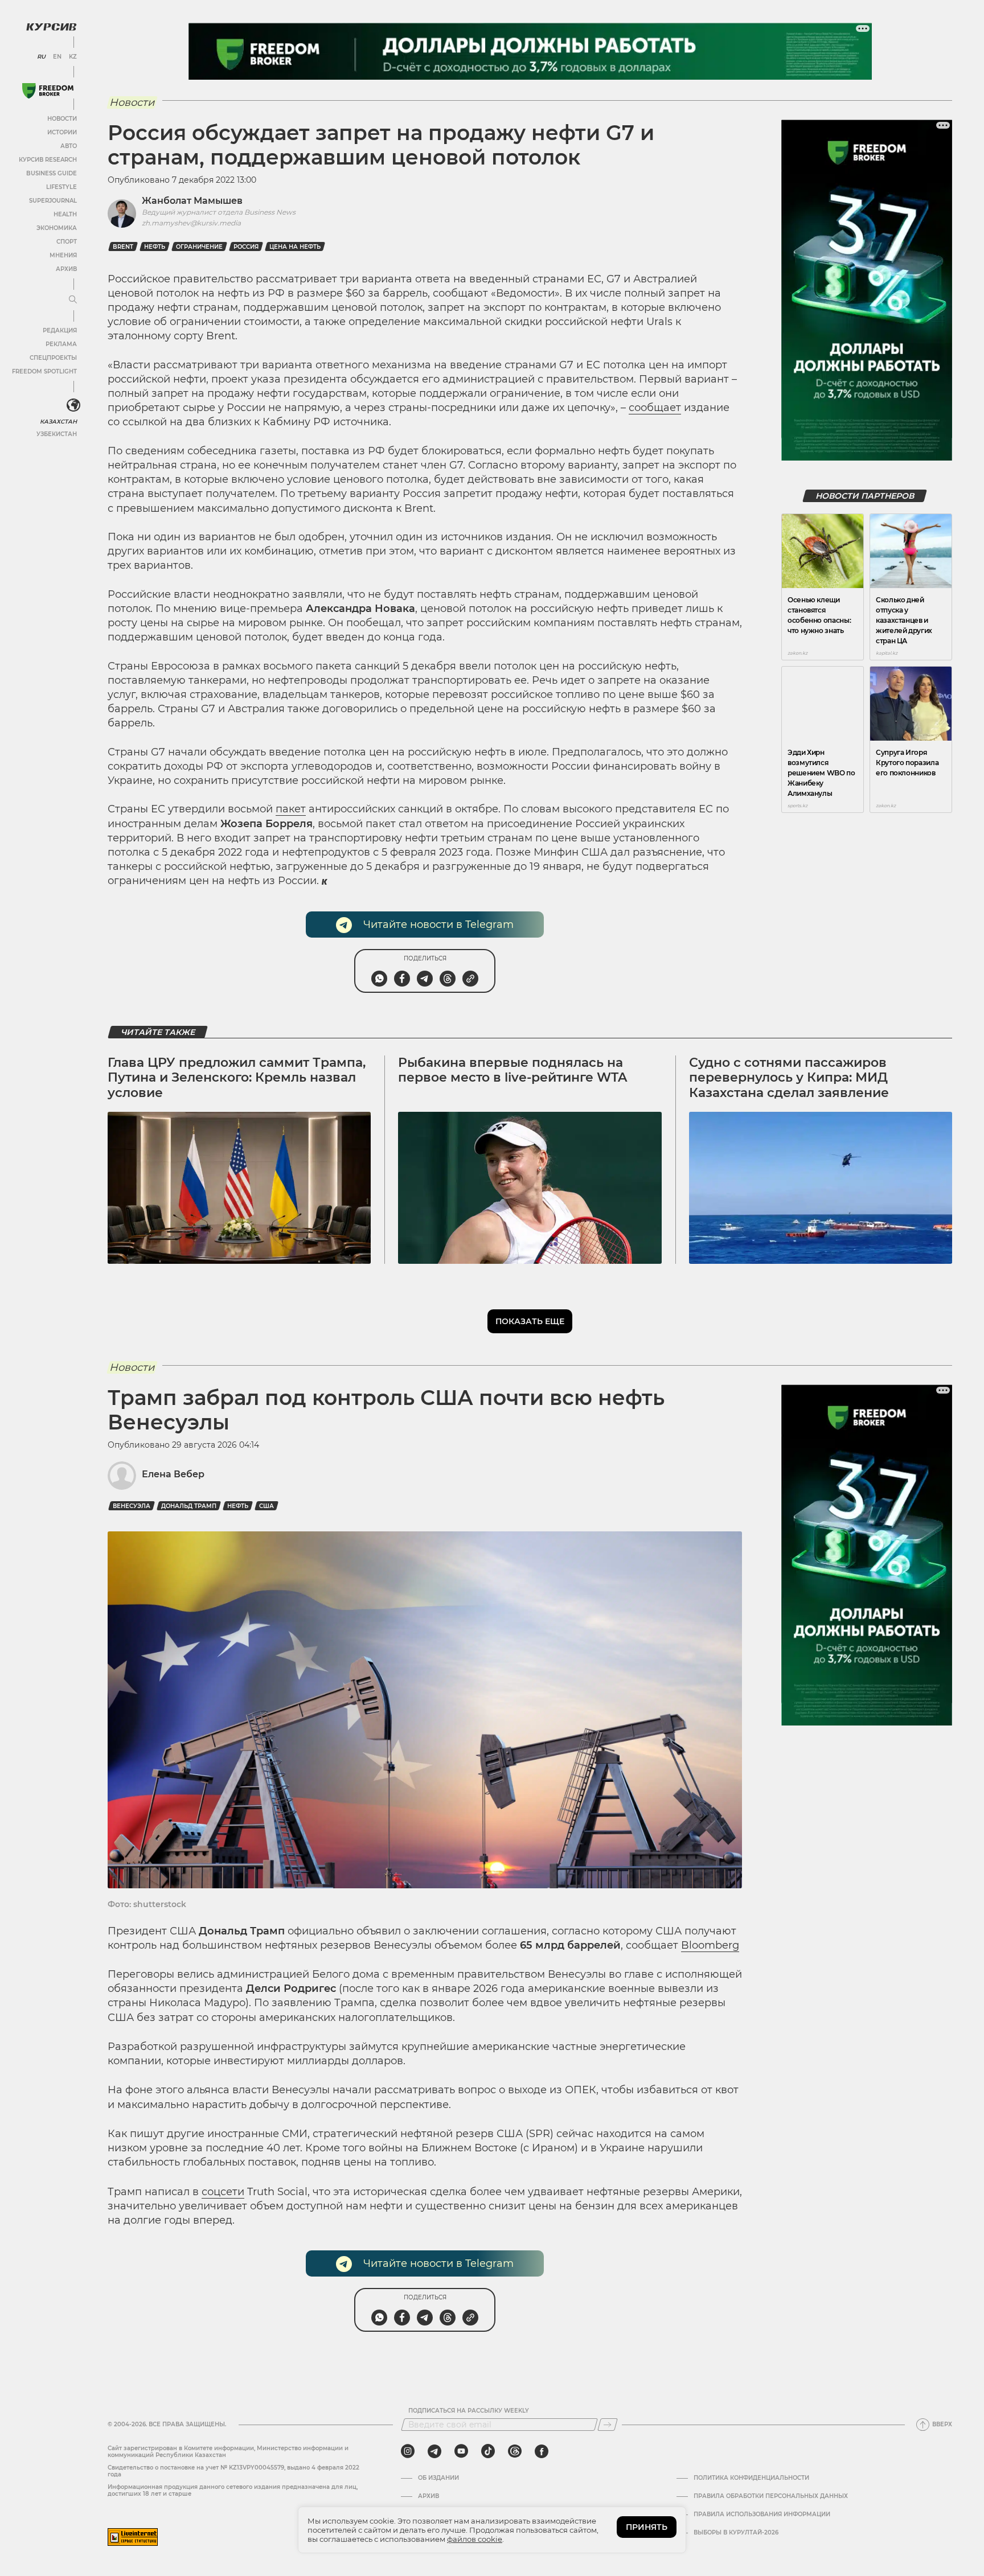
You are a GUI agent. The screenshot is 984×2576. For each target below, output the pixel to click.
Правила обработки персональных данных (771, 2496)
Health (65, 214)
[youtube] (461, 2451)
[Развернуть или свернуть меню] (73, 300)
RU (41, 57)
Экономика (57, 228)
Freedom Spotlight (44, 371)
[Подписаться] (608, 2425)
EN (57, 57)
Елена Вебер (173, 1474)
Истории (62, 132)
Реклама (61, 344)
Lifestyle (61, 187)
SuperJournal (53, 201)
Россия (246, 247)
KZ (73, 57)
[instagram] (408, 2451)
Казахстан (58, 422)
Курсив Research (48, 160)
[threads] (515, 2451)
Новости (62, 119)
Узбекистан (57, 434)
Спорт (67, 242)
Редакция (60, 330)
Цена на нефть (295, 247)
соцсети (223, 2192)
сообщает (655, 408)
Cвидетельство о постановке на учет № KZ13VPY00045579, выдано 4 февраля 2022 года (233, 2471)
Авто (69, 146)
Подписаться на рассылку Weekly (469, 2411)
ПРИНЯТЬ (647, 2527)
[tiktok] (488, 2451)
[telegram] (434, 2451)
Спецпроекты (53, 358)
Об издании (438, 2478)
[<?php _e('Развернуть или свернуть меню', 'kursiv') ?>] (73, 405)
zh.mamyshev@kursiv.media (191, 223)
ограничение (199, 247)
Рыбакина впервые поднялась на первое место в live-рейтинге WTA (512, 1070)
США (266, 1506)
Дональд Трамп (189, 1506)
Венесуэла (132, 1506)
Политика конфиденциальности (751, 2478)
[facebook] (542, 2451)
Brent (123, 247)
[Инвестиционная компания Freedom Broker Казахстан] (48, 91)
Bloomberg (710, 1945)
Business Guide (52, 173)
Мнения (63, 255)
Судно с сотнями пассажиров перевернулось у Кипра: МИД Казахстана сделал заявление (789, 1078)
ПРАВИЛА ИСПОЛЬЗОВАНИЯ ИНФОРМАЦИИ (762, 2515)
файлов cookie (475, 2539)
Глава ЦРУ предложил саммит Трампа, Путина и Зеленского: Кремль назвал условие (237, 1078)
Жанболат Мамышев (192, 201)
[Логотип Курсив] (51, 27)
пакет (291, 809)
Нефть (155, 247)
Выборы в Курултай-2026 (736, 2533)
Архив (66, 269)
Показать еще (530, 1321)
